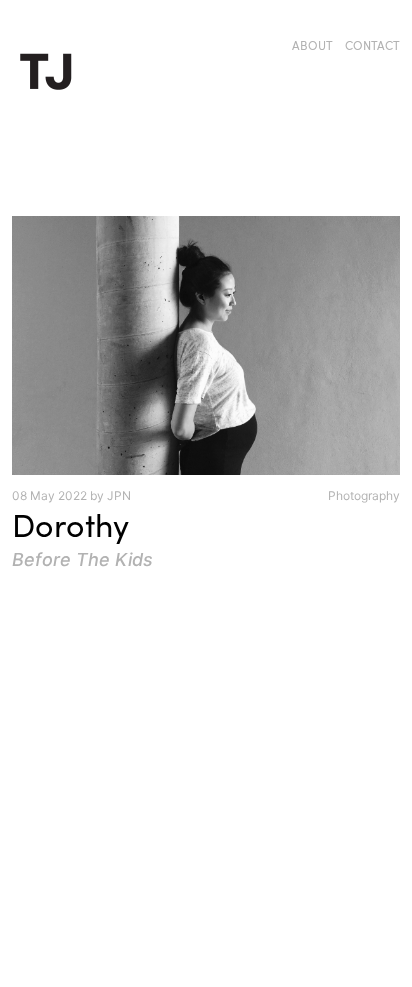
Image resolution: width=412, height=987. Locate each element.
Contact (372, 45)
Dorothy (70, 524)
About (312, 45)
